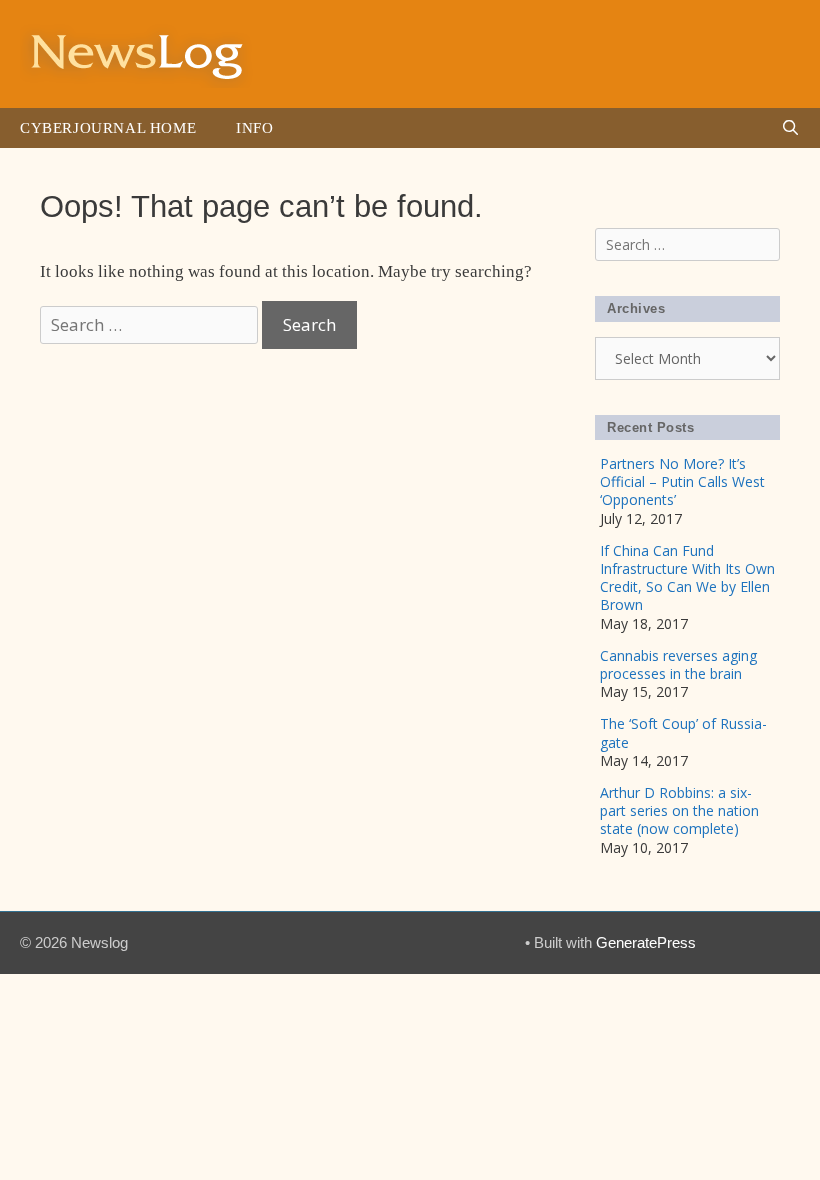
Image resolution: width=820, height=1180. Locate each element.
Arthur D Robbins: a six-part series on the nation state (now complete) (679, 810)
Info (254, 128)
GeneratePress (646, 942)
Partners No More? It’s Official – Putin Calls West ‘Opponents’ (682, 481)
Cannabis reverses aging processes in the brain (678, 664)
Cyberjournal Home (108, 128)
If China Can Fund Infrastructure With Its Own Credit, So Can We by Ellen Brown (687, 578)
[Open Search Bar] (790, 128)
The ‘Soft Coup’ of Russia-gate (683, 732)
